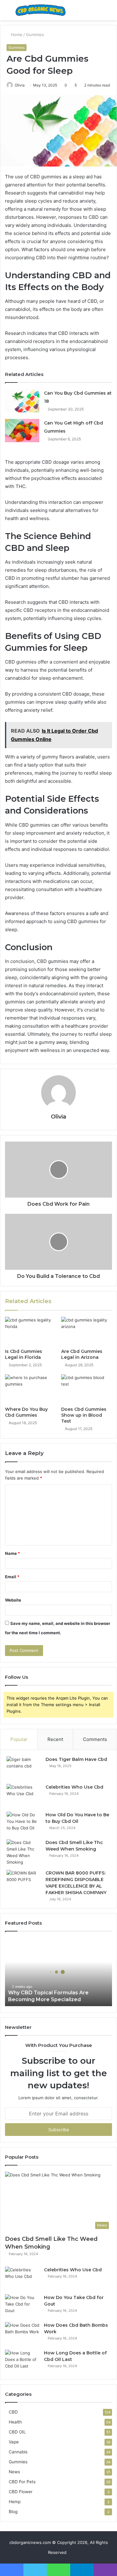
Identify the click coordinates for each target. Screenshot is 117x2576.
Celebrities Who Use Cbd (74, 1787)
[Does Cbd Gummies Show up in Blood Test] (87, 1389)
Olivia (20, 85)
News (14, 2472)
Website (13, 1600)
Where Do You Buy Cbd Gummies (26, 1412)
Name (12, 1553)
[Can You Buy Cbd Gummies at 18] (22, 401)
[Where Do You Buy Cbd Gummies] (31, 1389)
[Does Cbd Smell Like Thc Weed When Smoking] (24, 1852)
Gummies (35, 35)
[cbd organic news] (41, 10)
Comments (95, 1739)
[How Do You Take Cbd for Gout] (22, 2306)
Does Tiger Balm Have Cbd (76, 1759)
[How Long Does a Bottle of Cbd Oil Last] (22, 2361)
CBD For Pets (22, 2482)
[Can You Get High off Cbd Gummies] (22, 431)
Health (15, 2422)
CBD (13, 2412)
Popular (19, 1739)
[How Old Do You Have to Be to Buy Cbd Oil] (24, 1823)
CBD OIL (17, 2432)
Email (12, 1577)
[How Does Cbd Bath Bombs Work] (22, 2334)
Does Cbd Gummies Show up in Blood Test (84, 1415)
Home (16, 35)
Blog (13, 2512)
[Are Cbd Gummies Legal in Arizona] (87, 1331)
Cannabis (18, 2452)
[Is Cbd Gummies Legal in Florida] (31, 1331)
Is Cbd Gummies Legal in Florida (24, 1354)
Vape (14, 2442)
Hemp (15, 2502)
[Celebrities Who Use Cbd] (24, 1796)
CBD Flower (21, 2492)
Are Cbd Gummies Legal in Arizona (82, 1354)
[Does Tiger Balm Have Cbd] (24, 1768)
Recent (55, 1739)
